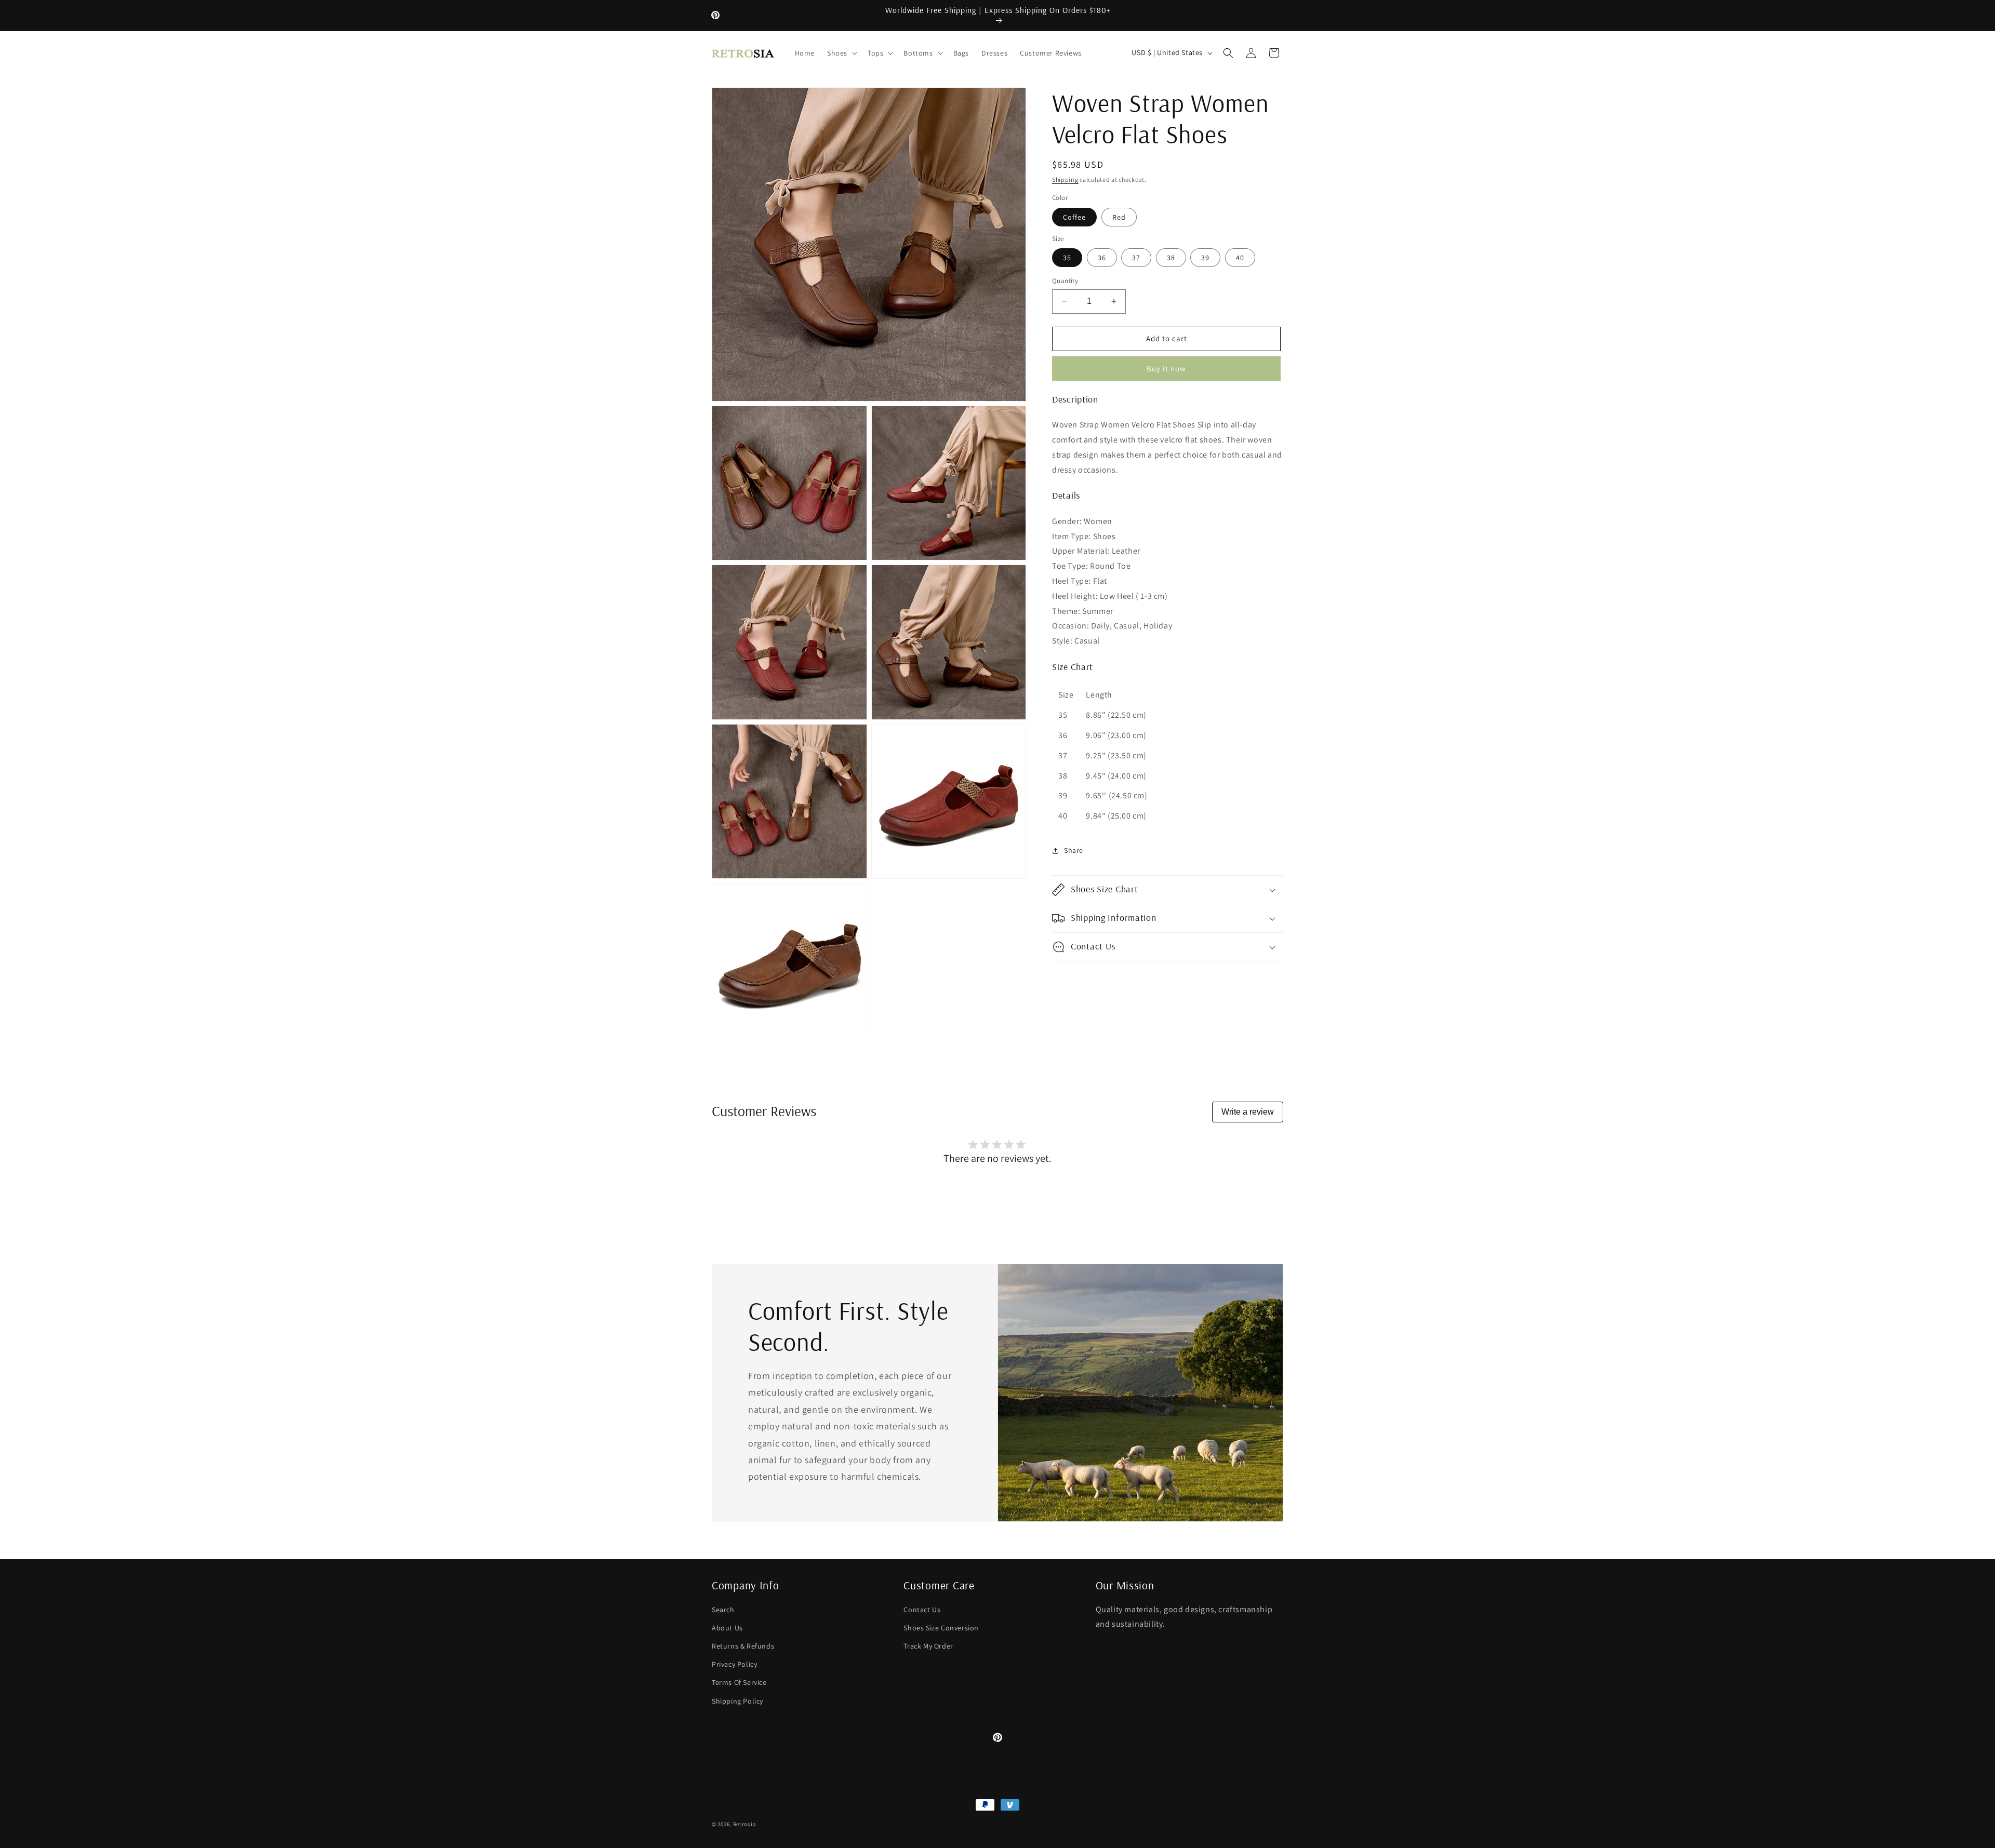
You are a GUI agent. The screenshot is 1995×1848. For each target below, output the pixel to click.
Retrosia (745, 1824)
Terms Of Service (739, 1682)
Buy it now (1166, 369)
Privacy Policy (734, 1664)
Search (723, 1610)
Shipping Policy (737, 1701)
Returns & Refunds (743, 1646)
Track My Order (928, 1646)
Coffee (1074, 217)
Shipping (1065, 179)
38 (1171, 258)
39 (1205, 258)
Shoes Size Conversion (941, 1628)
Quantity (1065, 281)
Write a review (1248, 1112)
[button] (841, 53)
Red (1119, 217)
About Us (727, 1628)
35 (1067, 258)
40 (1240, 258)
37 (1136, 258)
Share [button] (1074, 850)
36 (1102, 258)
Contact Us (922, 1610)
